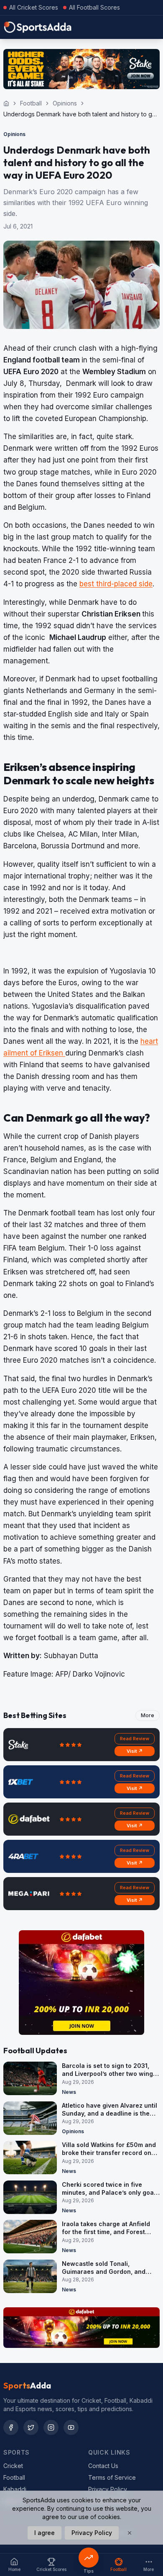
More (148, 1715)
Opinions (65, 103)
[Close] (130, 2533)
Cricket (13, 2466)
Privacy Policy (108, 2489)
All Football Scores (94, 7)
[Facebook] (11, 2427)
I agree (45, 2533)
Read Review (135, 1739)
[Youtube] (71, 2427)
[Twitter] (31, 2427)
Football (31, 103)
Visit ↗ (135, 1751)
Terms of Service (112, 2477)
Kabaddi (15, 2489)
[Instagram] (51, 2427)
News (69, 2092)
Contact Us (103, 2466)
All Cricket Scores (34, 7)
